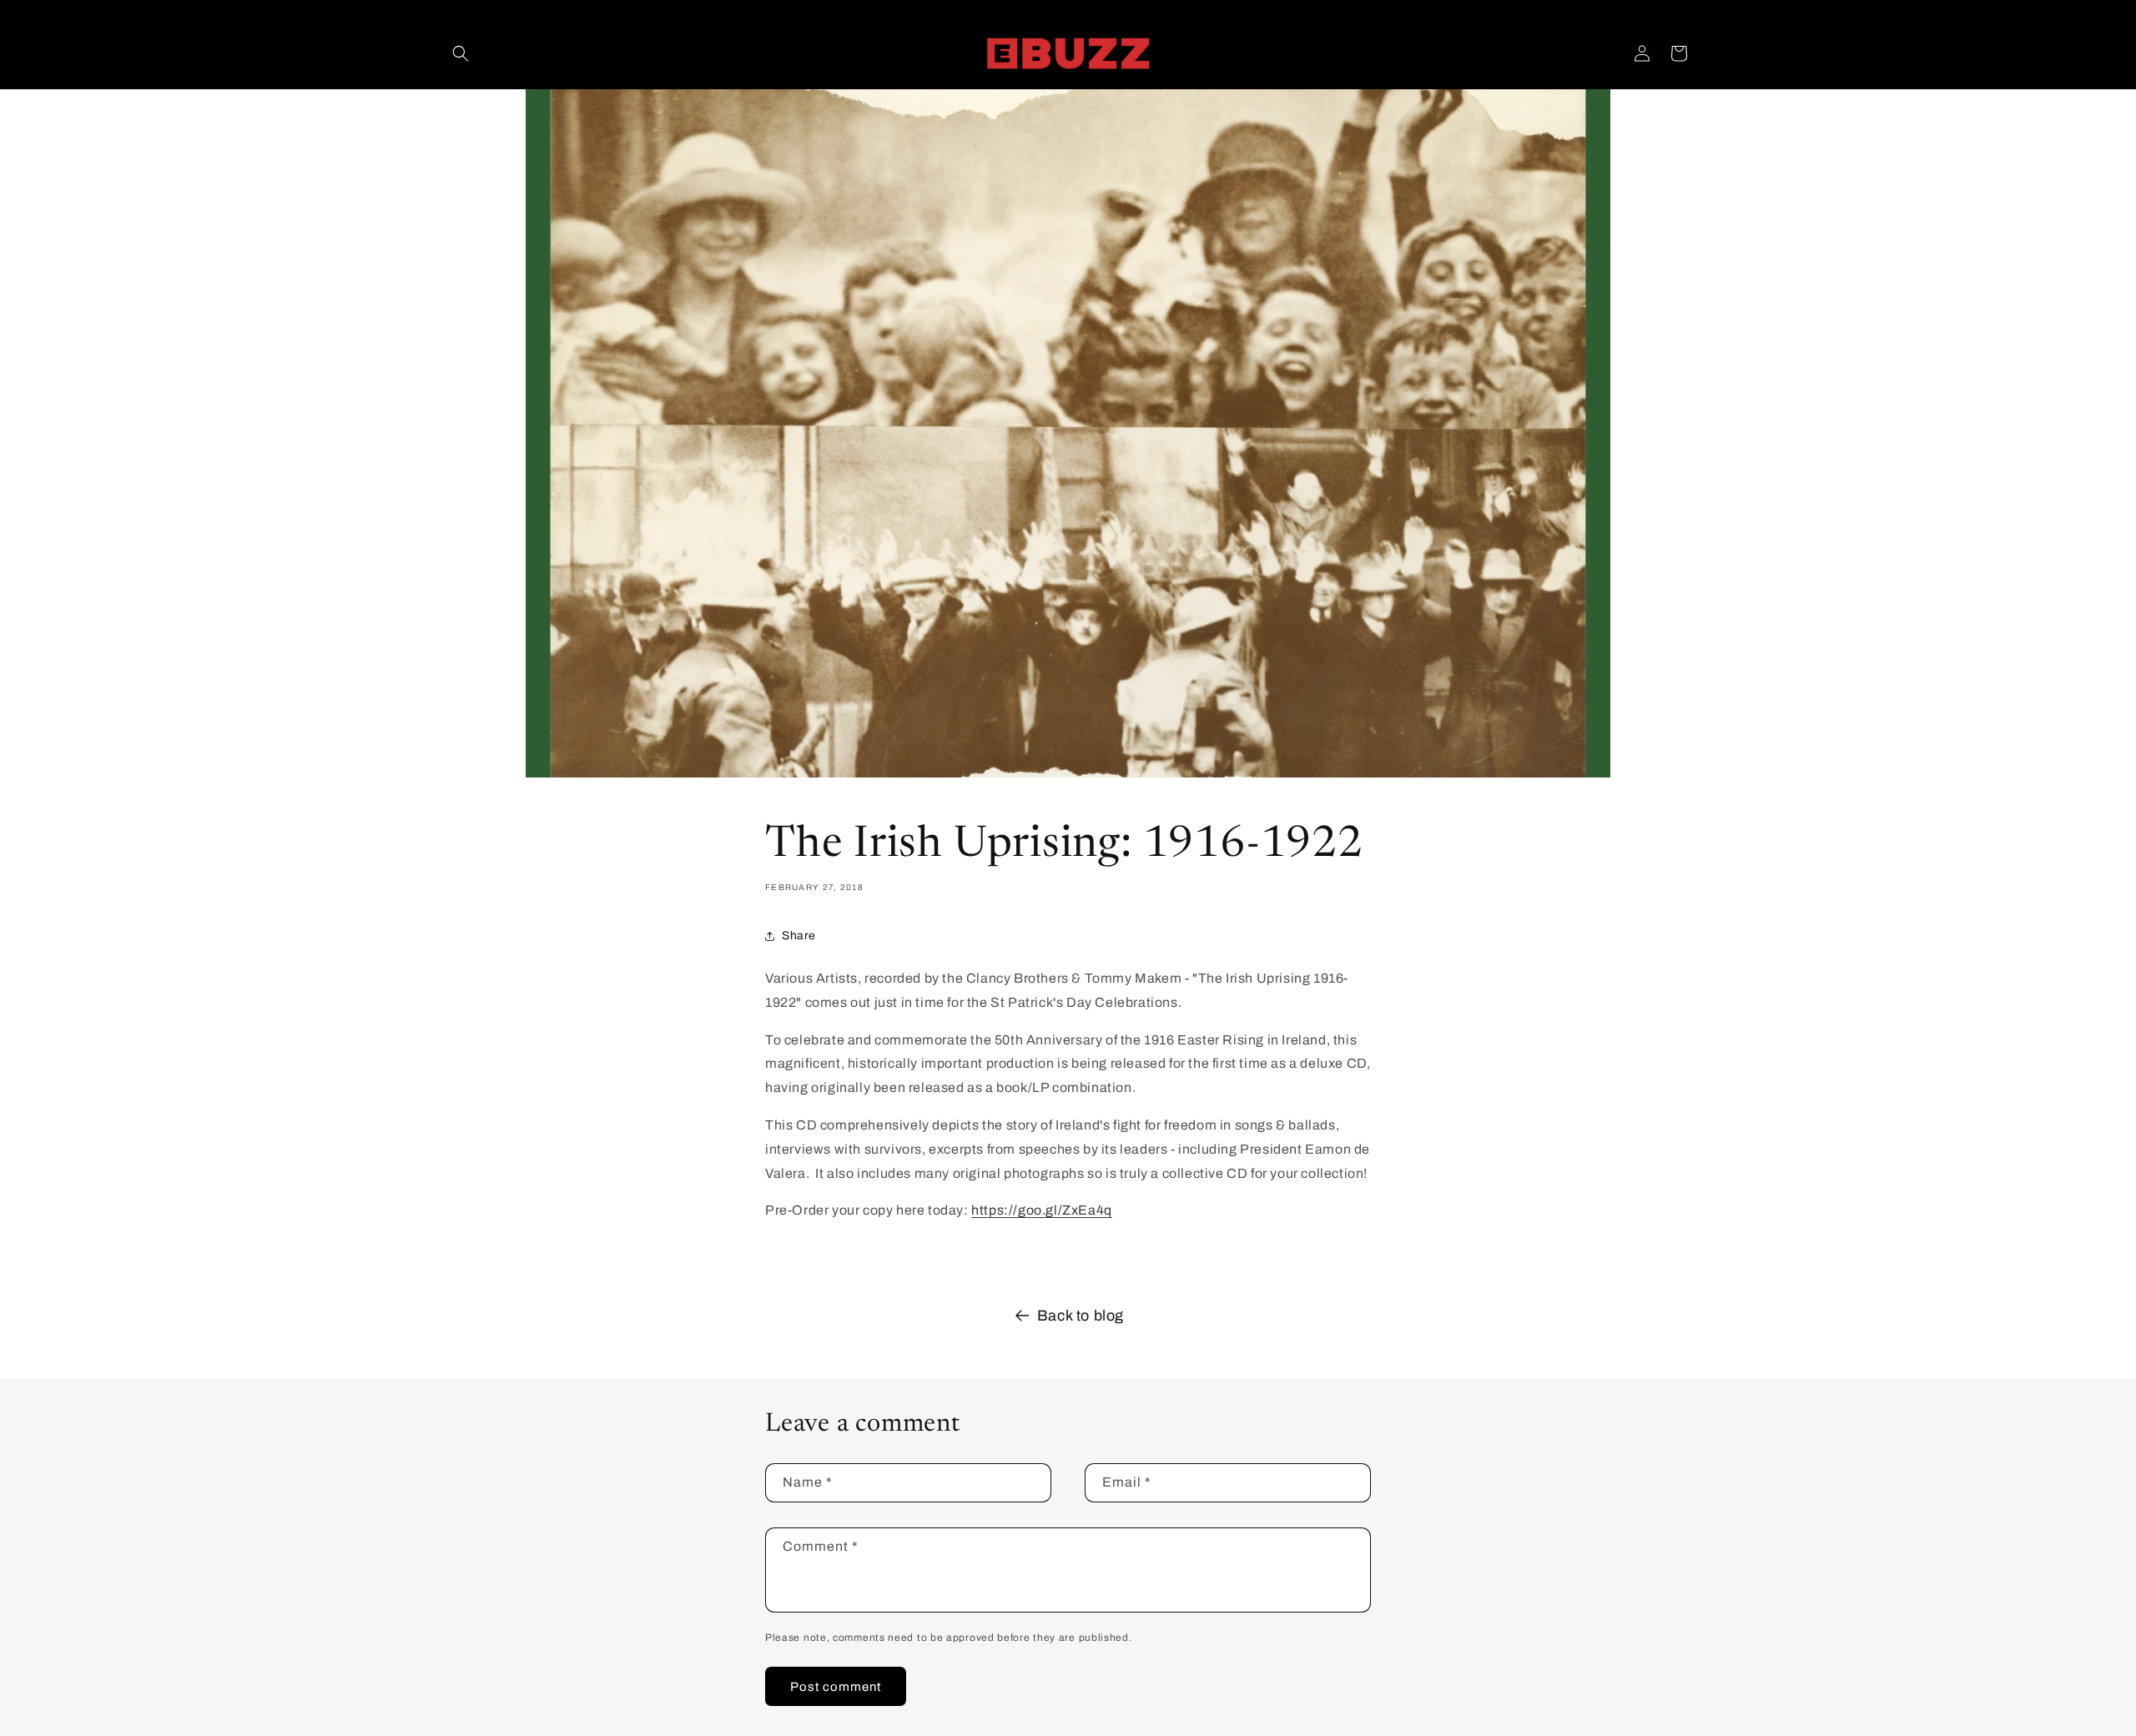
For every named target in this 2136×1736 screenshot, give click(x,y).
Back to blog (1081, 1316)
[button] (461, 53)
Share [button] (799, 936)
